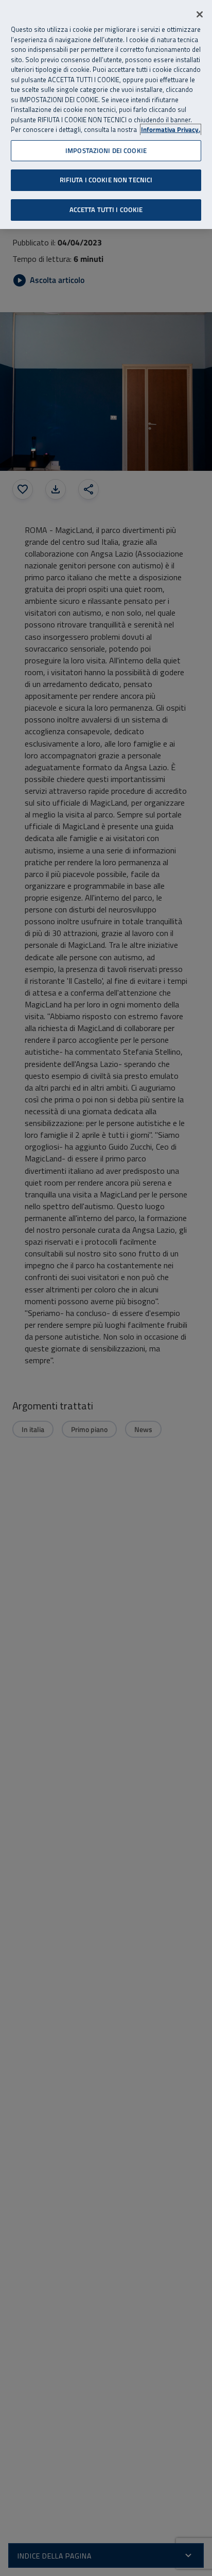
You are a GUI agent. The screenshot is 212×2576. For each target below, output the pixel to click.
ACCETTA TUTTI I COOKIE (106, 209)
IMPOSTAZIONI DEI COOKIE (106, 150)
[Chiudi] (200, 14)
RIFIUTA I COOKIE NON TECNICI (106, 180)
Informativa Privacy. (171, 130)
